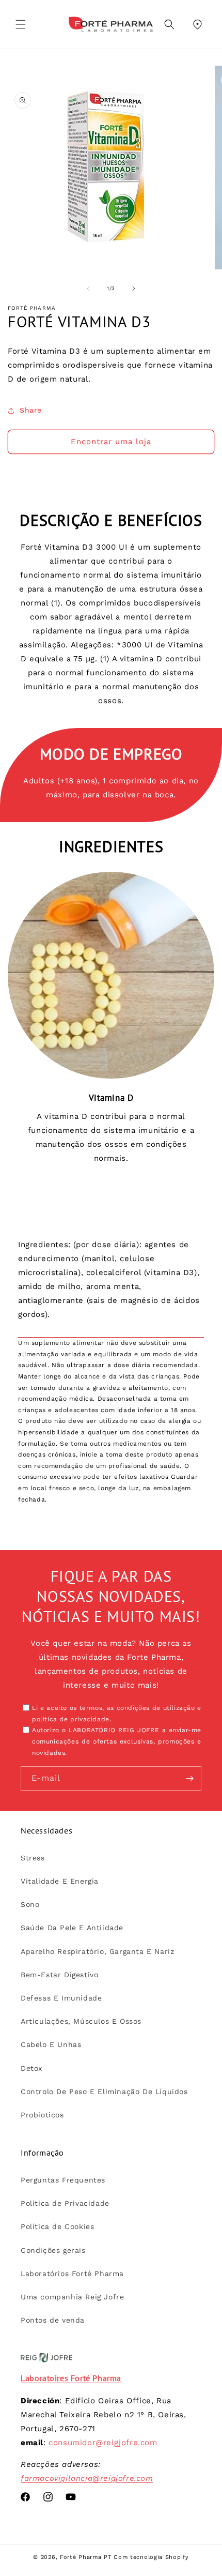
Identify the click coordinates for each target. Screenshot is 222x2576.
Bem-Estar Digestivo (59, 1975)
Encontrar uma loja (111, 442)
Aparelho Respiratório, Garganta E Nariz (97, 1951)
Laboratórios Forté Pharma (72, 2274)
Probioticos (42, 2115)
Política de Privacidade (65, 2203)
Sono (30, 1904)
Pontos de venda (53, 2320)
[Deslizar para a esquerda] (88, 289)
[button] (21, 24)
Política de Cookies (57, 2226)
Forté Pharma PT (86, 2557)
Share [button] (31, 410)
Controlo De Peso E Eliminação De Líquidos (104, 2092)
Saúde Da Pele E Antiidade (72, 1928)
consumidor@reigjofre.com (103, 2443)
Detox (31, 2068)
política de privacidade (71, 1719)
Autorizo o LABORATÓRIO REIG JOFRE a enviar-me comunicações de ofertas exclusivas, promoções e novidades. (117, 1741)
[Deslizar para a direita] (134, 289)
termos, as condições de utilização (137, 1708)
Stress (33, 1858)
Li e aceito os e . (117, 1714)
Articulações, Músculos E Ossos (81, 2021)
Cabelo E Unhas (51, 2044)
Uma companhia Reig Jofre (72, 2297)
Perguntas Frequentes (63, 2180)
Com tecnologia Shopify (151, 2557)
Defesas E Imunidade (61, 1998)
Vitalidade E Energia (60, 1881)
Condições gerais (53, 2250)
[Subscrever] (189, 1778)
